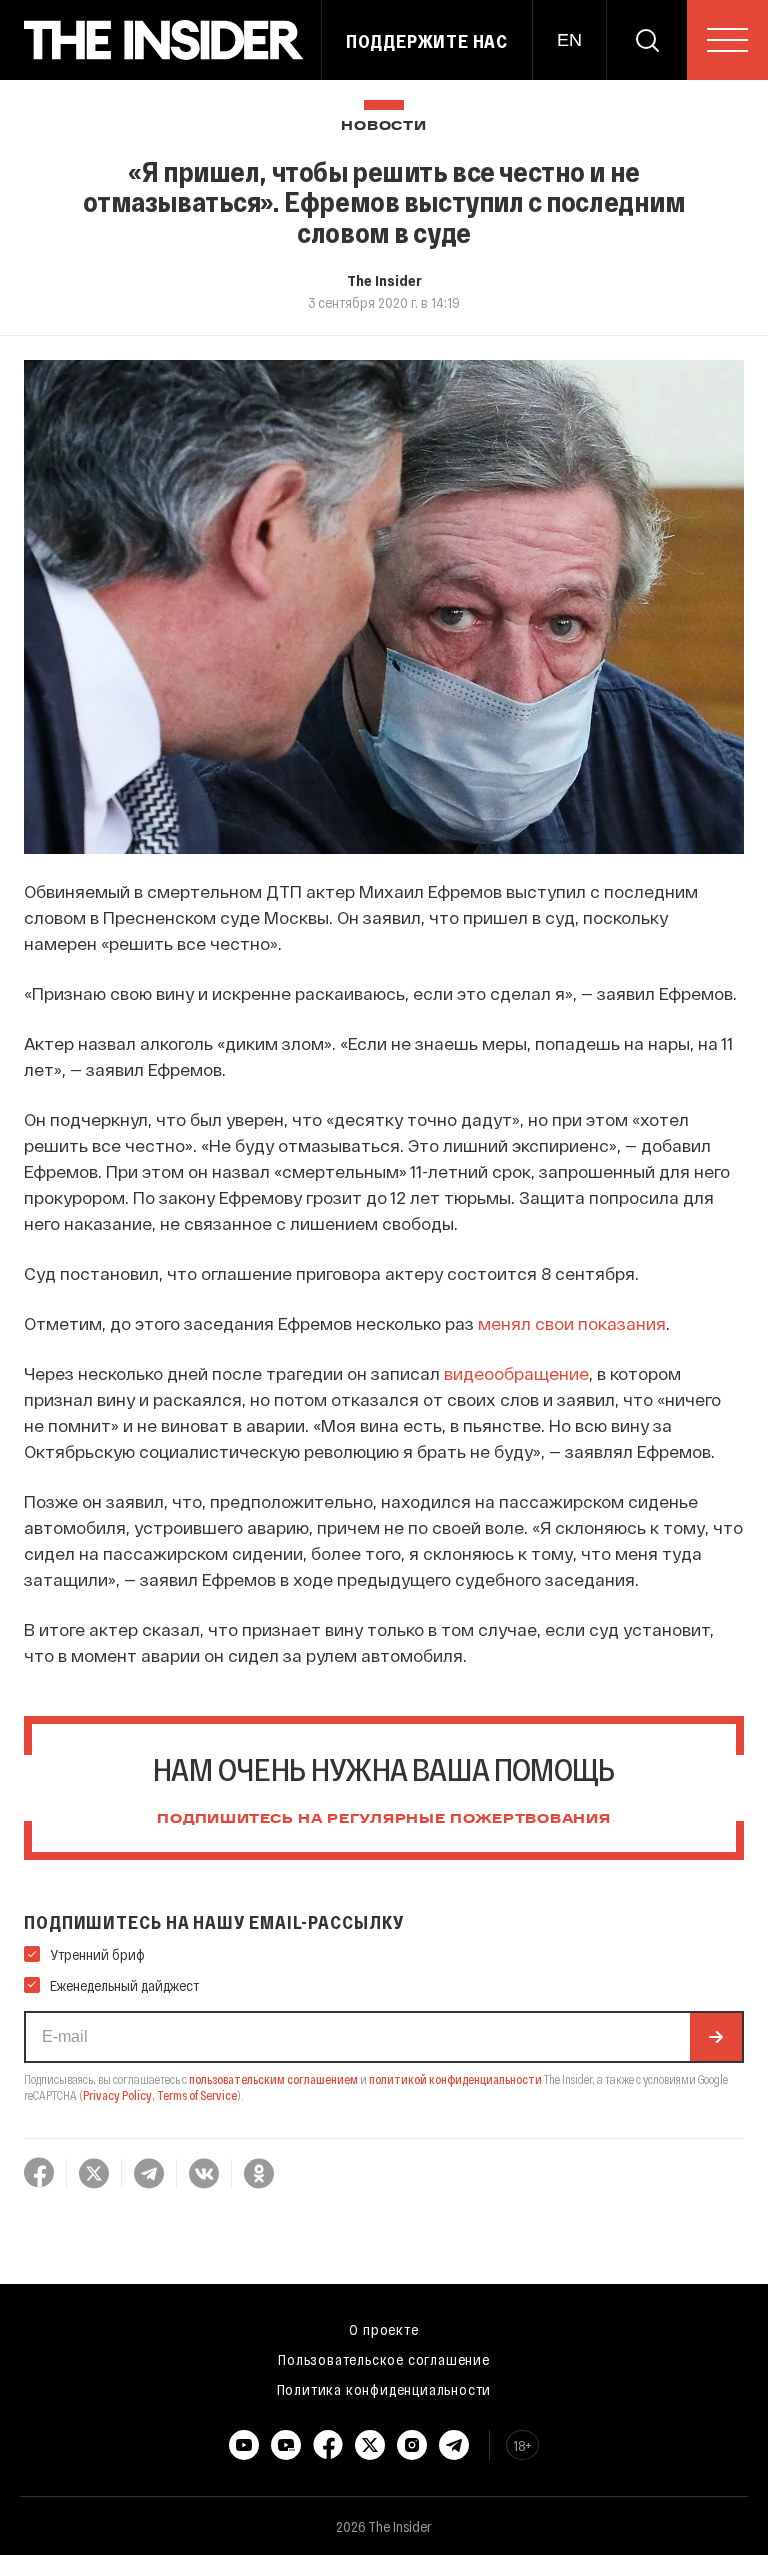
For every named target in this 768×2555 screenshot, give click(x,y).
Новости (383, 126)
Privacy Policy (117, 2095)
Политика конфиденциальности (384, 2389)
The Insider (384, 280)
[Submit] (716, 2037)
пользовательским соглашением (273, 2079)
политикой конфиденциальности (455, 2079)
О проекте (383, 2329)
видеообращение (516, 1373)
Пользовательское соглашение (384, 2359)
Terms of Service (197, 2095)
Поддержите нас (427, 41)
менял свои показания (572, 1323)
